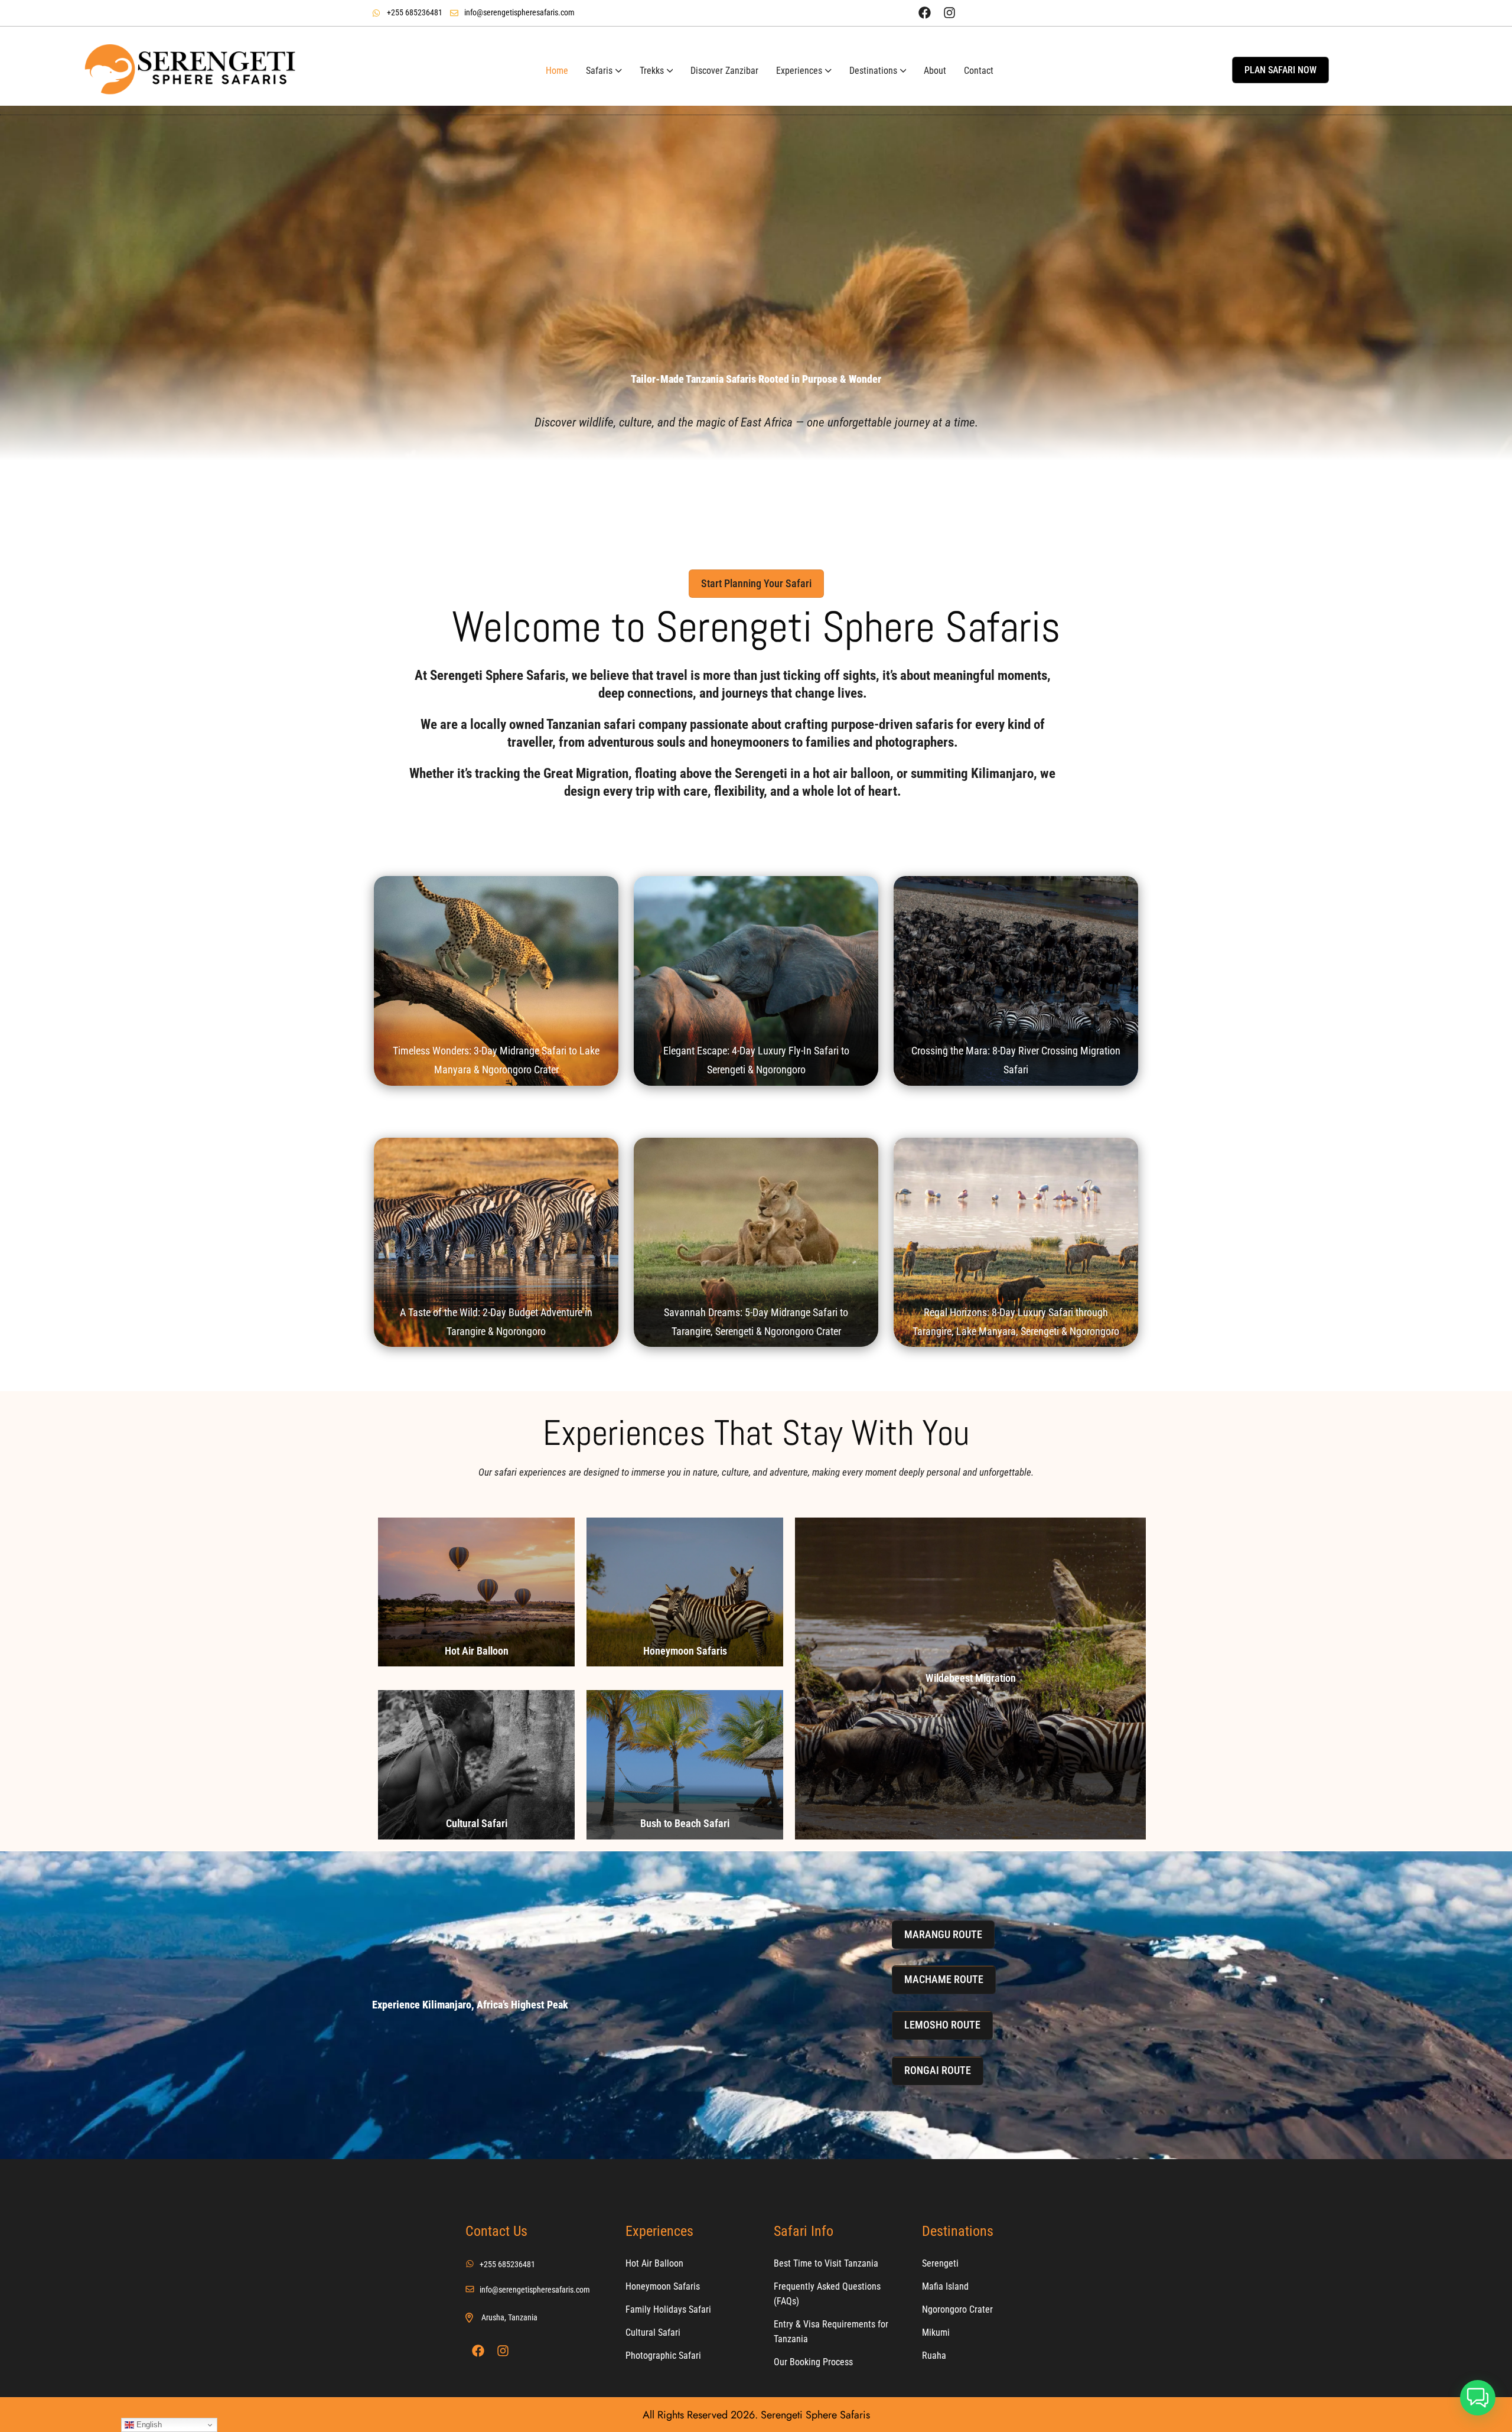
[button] (1478, 2398)
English (148, 2425)
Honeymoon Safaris (685, 1651)
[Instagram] (949, 12)
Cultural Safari (477, 1823)
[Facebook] (924, 12)
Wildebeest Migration (971, 1678)
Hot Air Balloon (477, 1651)
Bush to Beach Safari (685, 1823)
